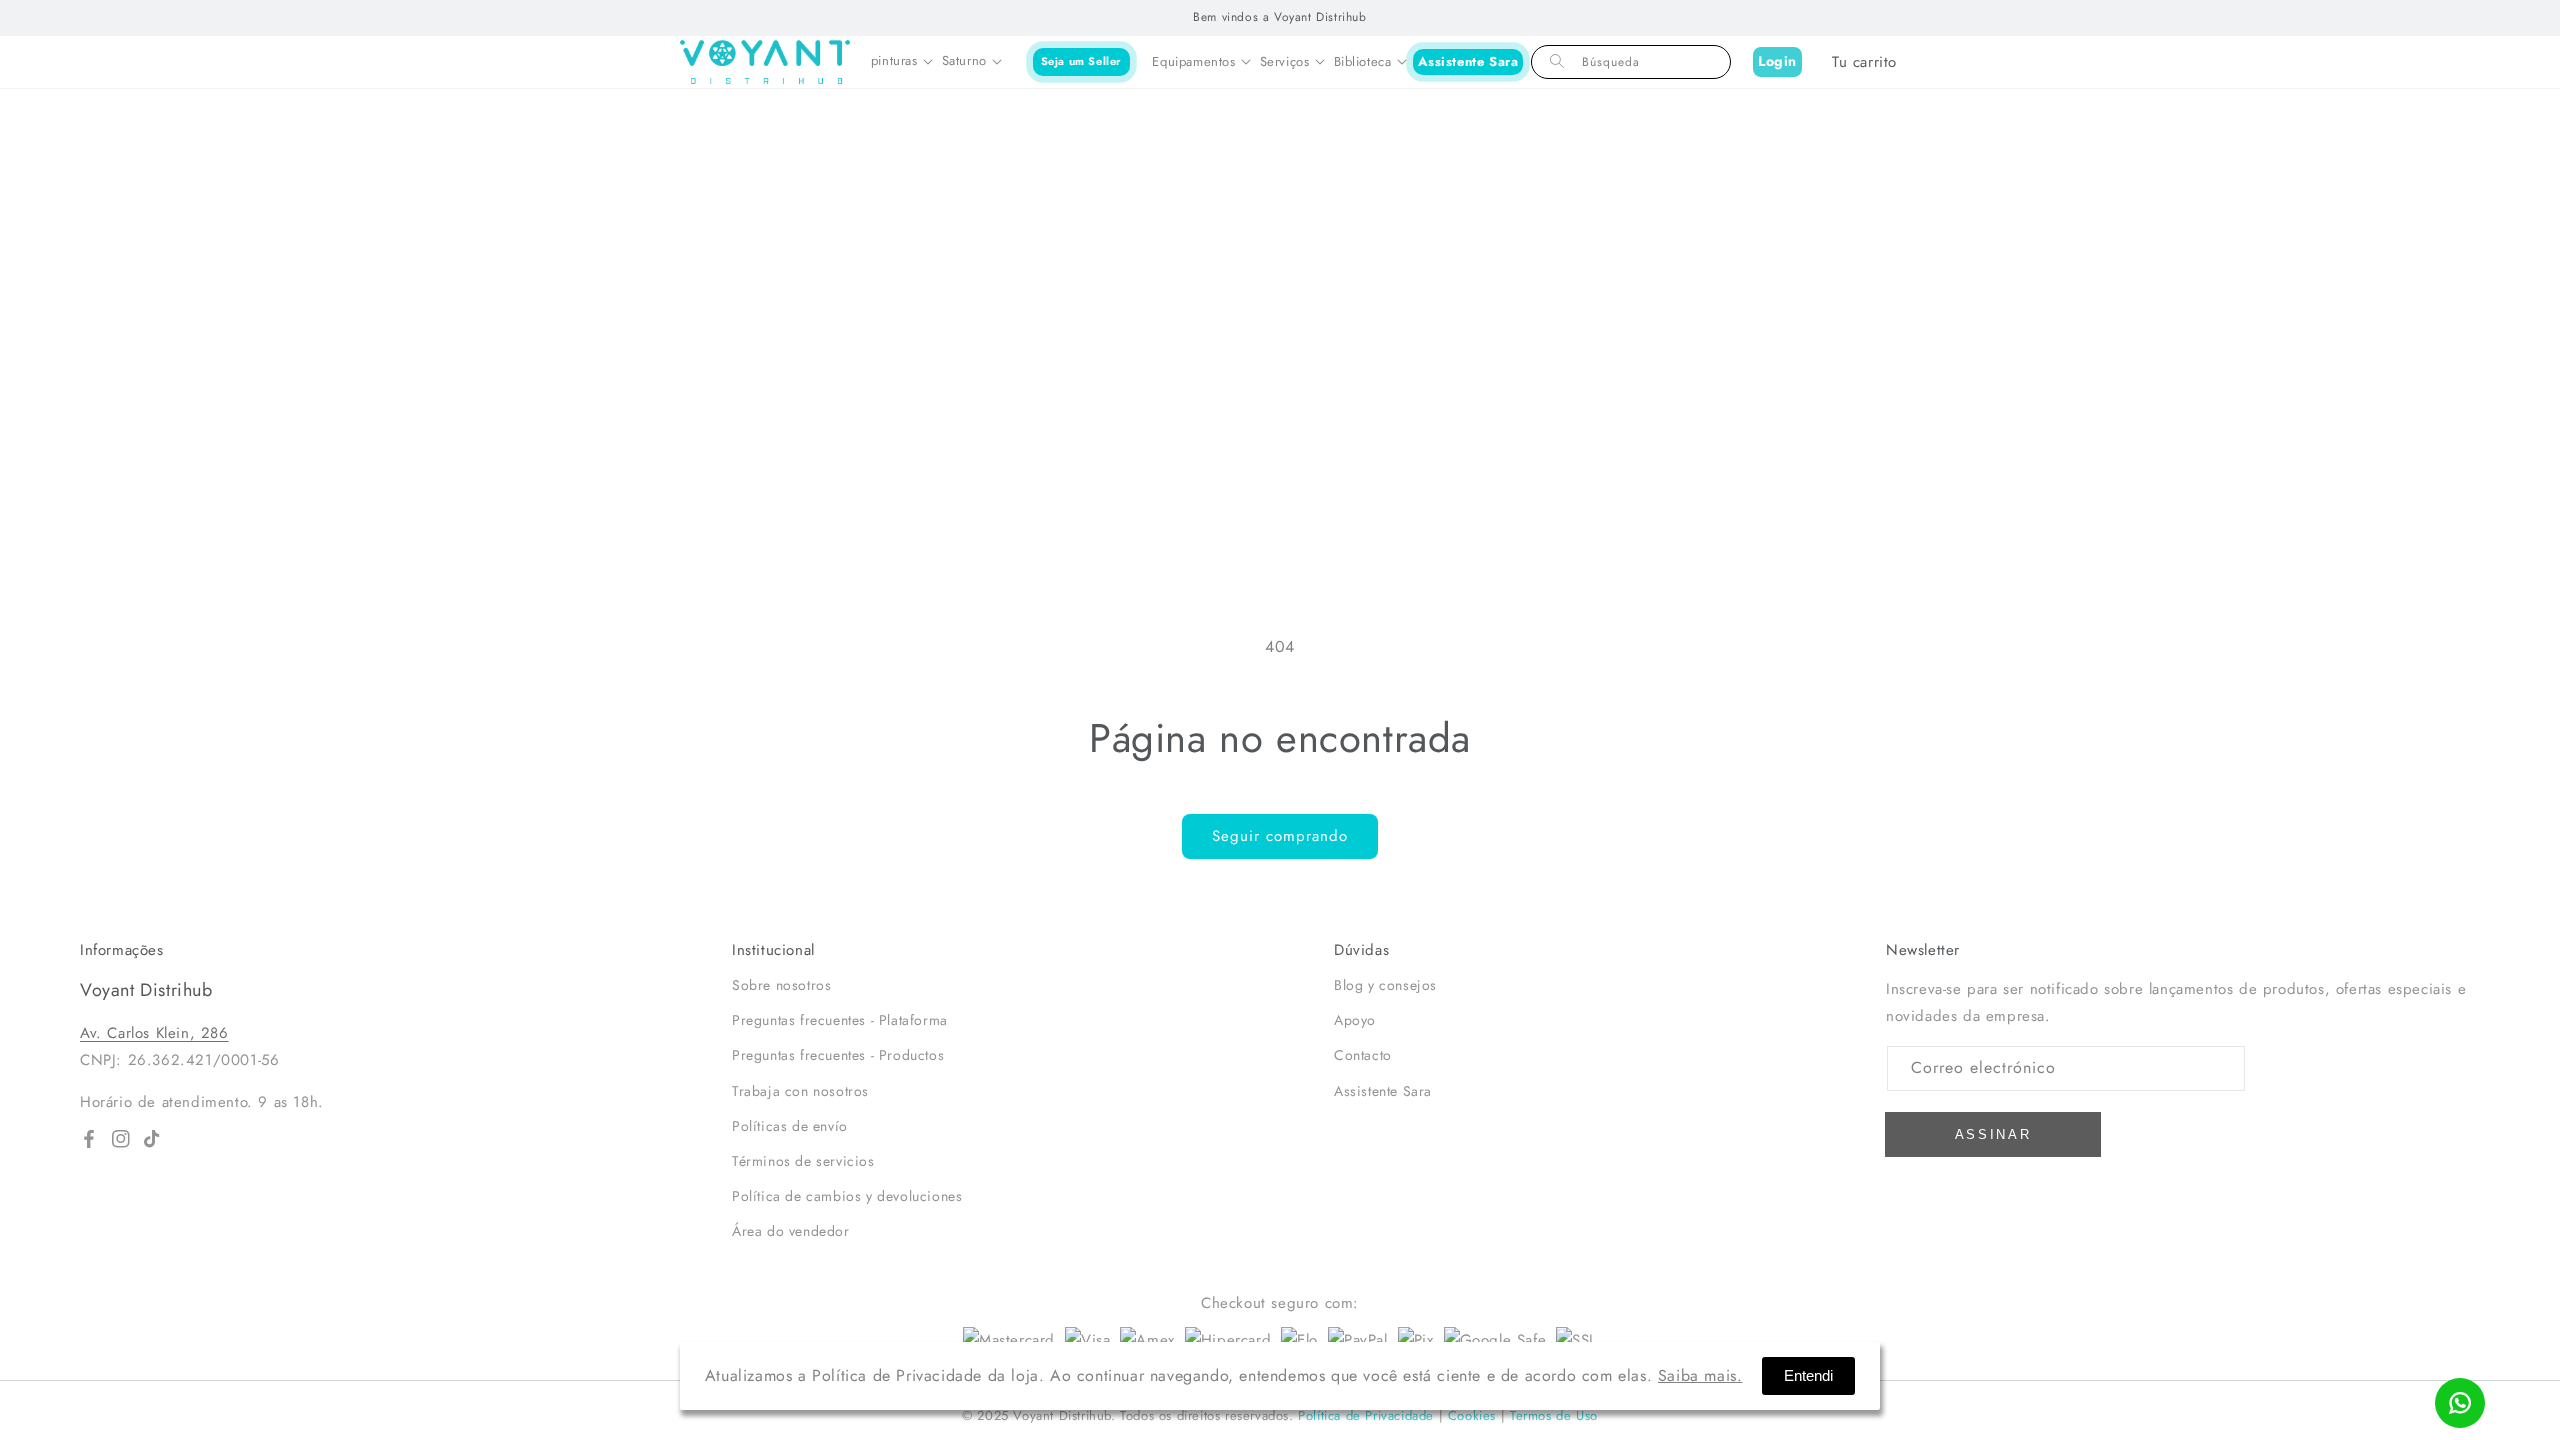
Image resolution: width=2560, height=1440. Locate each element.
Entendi (1808, 1375)
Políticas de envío (790, 1126)
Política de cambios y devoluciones (847, 1196)
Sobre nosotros (781, 985)
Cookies (1472, 1415)
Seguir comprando (1280, 836)
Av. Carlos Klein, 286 (154, 1033)
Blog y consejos (1385, 985)
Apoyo (1355, 1020)
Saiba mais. (1700, 1375)
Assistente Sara (1468, 61)
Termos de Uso (1554, 1415)
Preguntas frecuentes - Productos (838, 1055)
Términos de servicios (803, 1161)
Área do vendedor (791, 1231)
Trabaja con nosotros (800, 1091)
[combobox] (1631, 62)
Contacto (1363, 1055)
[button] (901, 62)
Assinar (1993, 1134)
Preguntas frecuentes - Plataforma (840, 1020)
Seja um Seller (1081, 61)
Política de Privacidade (1366, 1415)
